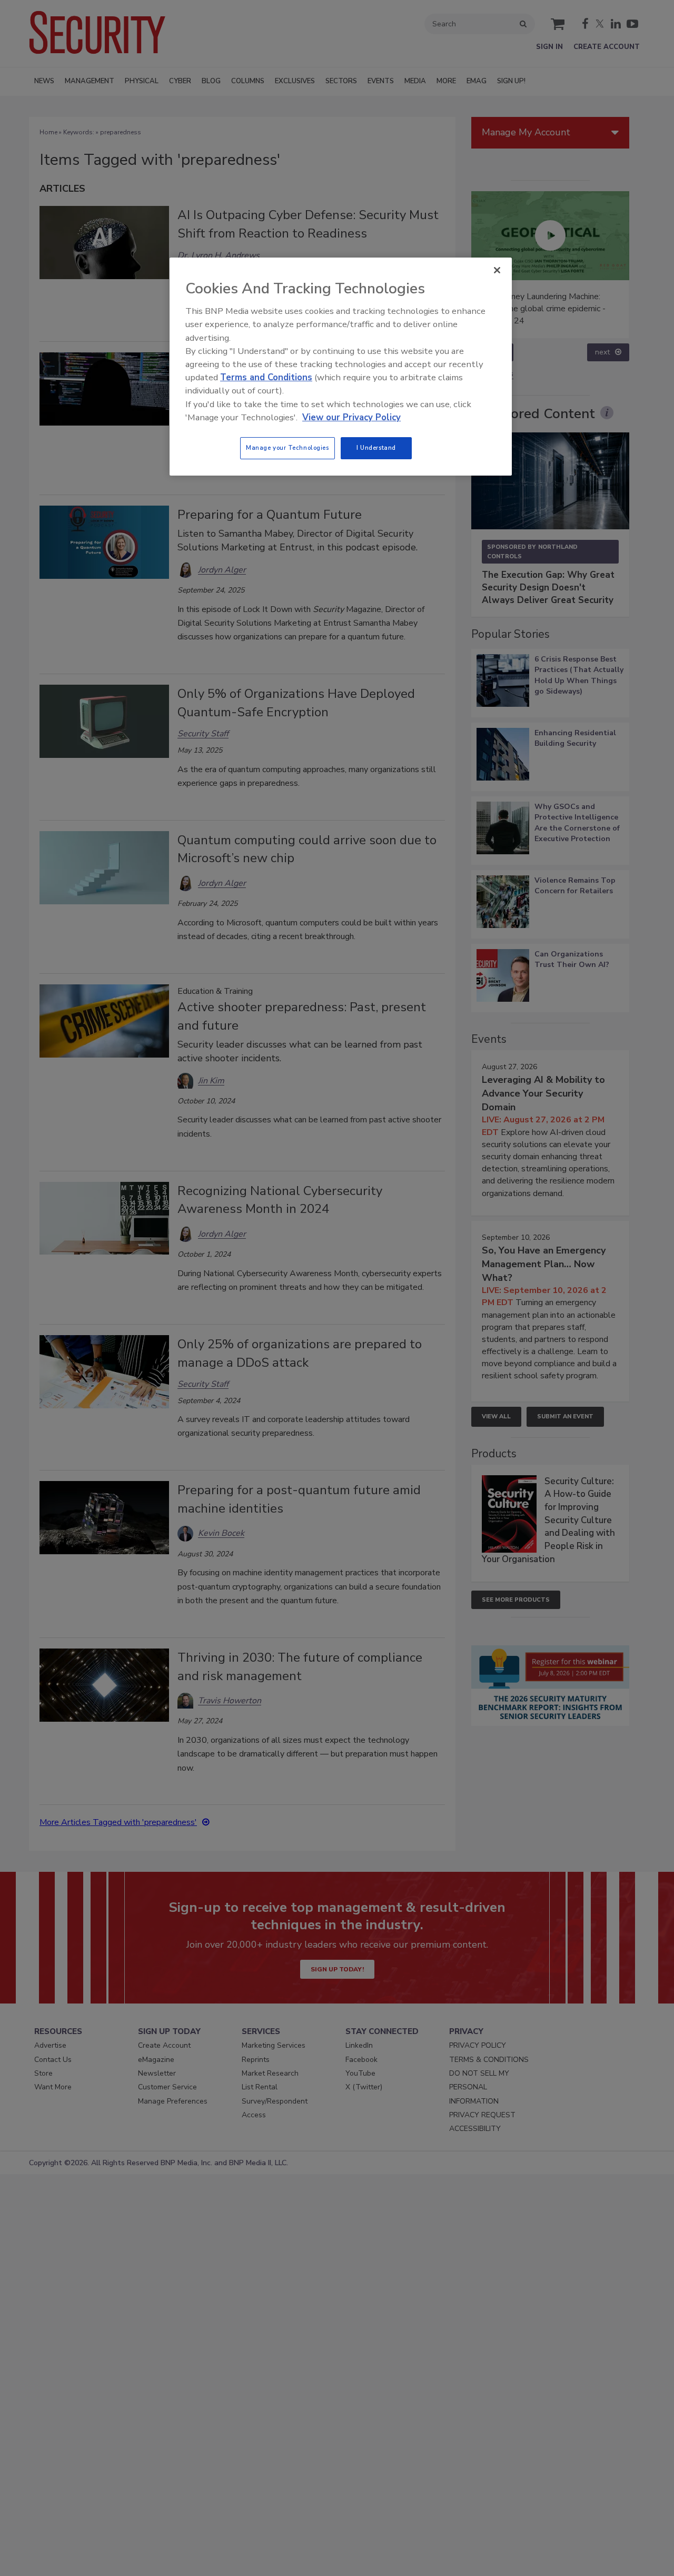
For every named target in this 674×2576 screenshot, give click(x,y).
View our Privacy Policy (351, 417)
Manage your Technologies (288, 448)
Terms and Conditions (266, 377)
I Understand (376, 448)
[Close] (497, 270)
